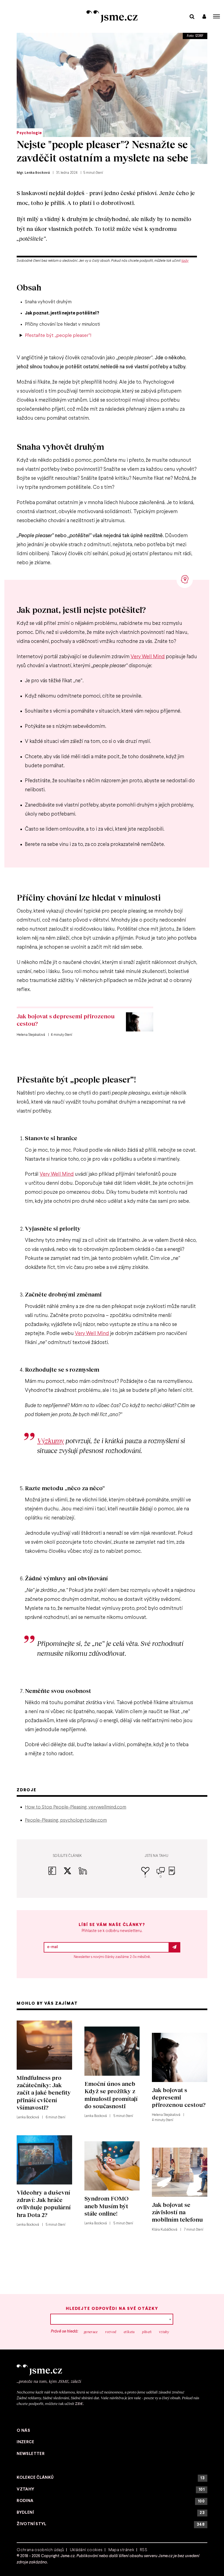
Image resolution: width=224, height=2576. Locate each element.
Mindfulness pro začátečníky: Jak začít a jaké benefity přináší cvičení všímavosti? (44, 2092)
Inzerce (25, 2442)
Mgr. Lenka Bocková (33, 173)
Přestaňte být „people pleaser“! (58, 336)
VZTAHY (111, 2490)
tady (185, 261)
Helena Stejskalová (166, 2115)
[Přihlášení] (204, 16)
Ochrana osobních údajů (40, 2550)
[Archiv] (192, 16)
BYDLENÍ (111, 2513)
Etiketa (129, 2332)
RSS (144, 2550)
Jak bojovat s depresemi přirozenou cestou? (66, 1020)
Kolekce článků (111, 2478)
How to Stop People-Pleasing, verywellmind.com (76, 1807)
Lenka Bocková (28, 2118)
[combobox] (112, 2319)
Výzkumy (51, 1441)
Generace (91, 2332)
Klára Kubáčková (165, 2230)
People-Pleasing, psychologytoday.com (66, 1820)
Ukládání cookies (86, 2550)
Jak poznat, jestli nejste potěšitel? (62, 313)
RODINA (111, 2501)
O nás (23, 2431)
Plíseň (147, 2332)
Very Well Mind (148, 657)
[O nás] (112, 2370)
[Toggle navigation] (217, 16)
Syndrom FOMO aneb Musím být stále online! (107, 2206)
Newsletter (31, 2454)
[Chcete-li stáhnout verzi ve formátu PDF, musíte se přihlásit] (172, 1874)
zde (79, 2403)
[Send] (175, 1947)
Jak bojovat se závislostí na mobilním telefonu (177, 2212)
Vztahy (164, 2332)
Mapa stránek (121, 2550)
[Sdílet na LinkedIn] (83, 1874)
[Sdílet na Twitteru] (71, 1874)
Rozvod (111, 2332)
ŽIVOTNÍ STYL (111, 2524)
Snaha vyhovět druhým (48, 302)
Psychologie (29, 133)
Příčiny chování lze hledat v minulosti (62, 324)
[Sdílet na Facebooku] (56, 1874)
